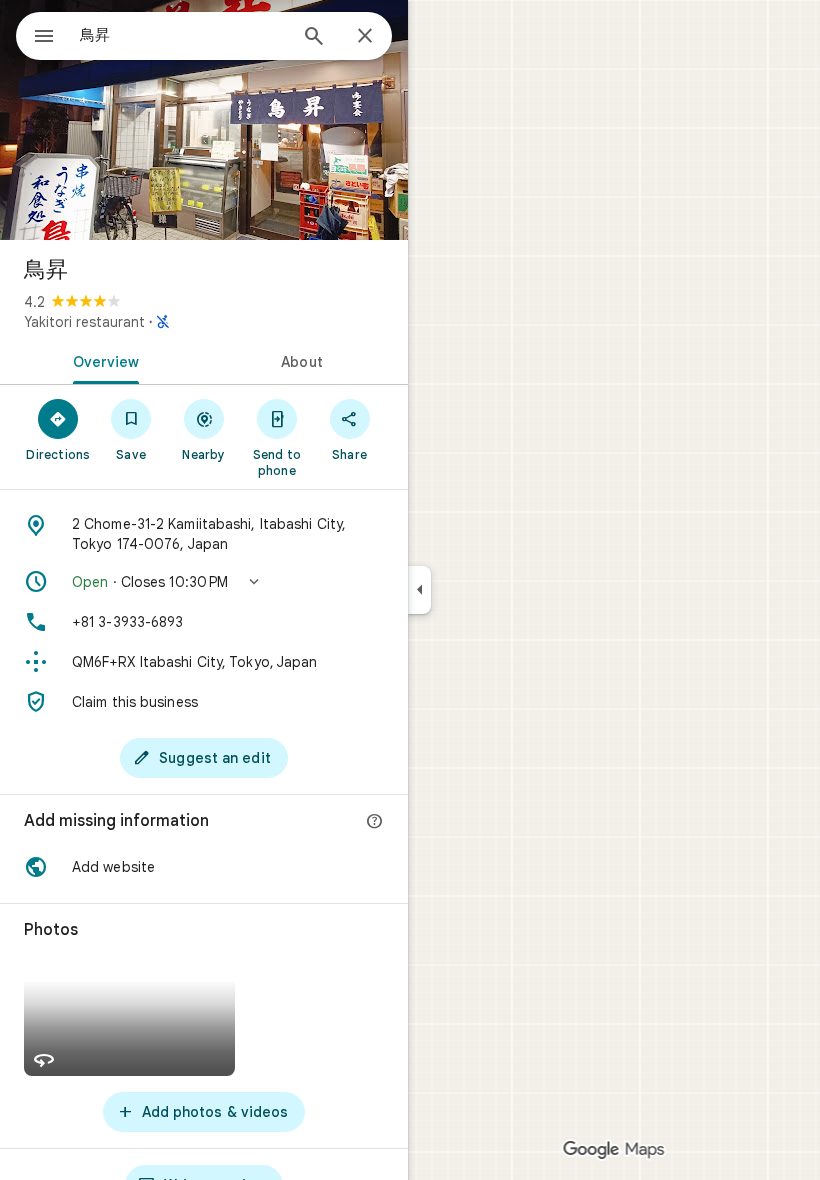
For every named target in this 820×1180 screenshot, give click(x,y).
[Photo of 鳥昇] (204, 120)
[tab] (102, 360)
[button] (204, 582)
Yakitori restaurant (84, 322)
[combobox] (183, 35)
